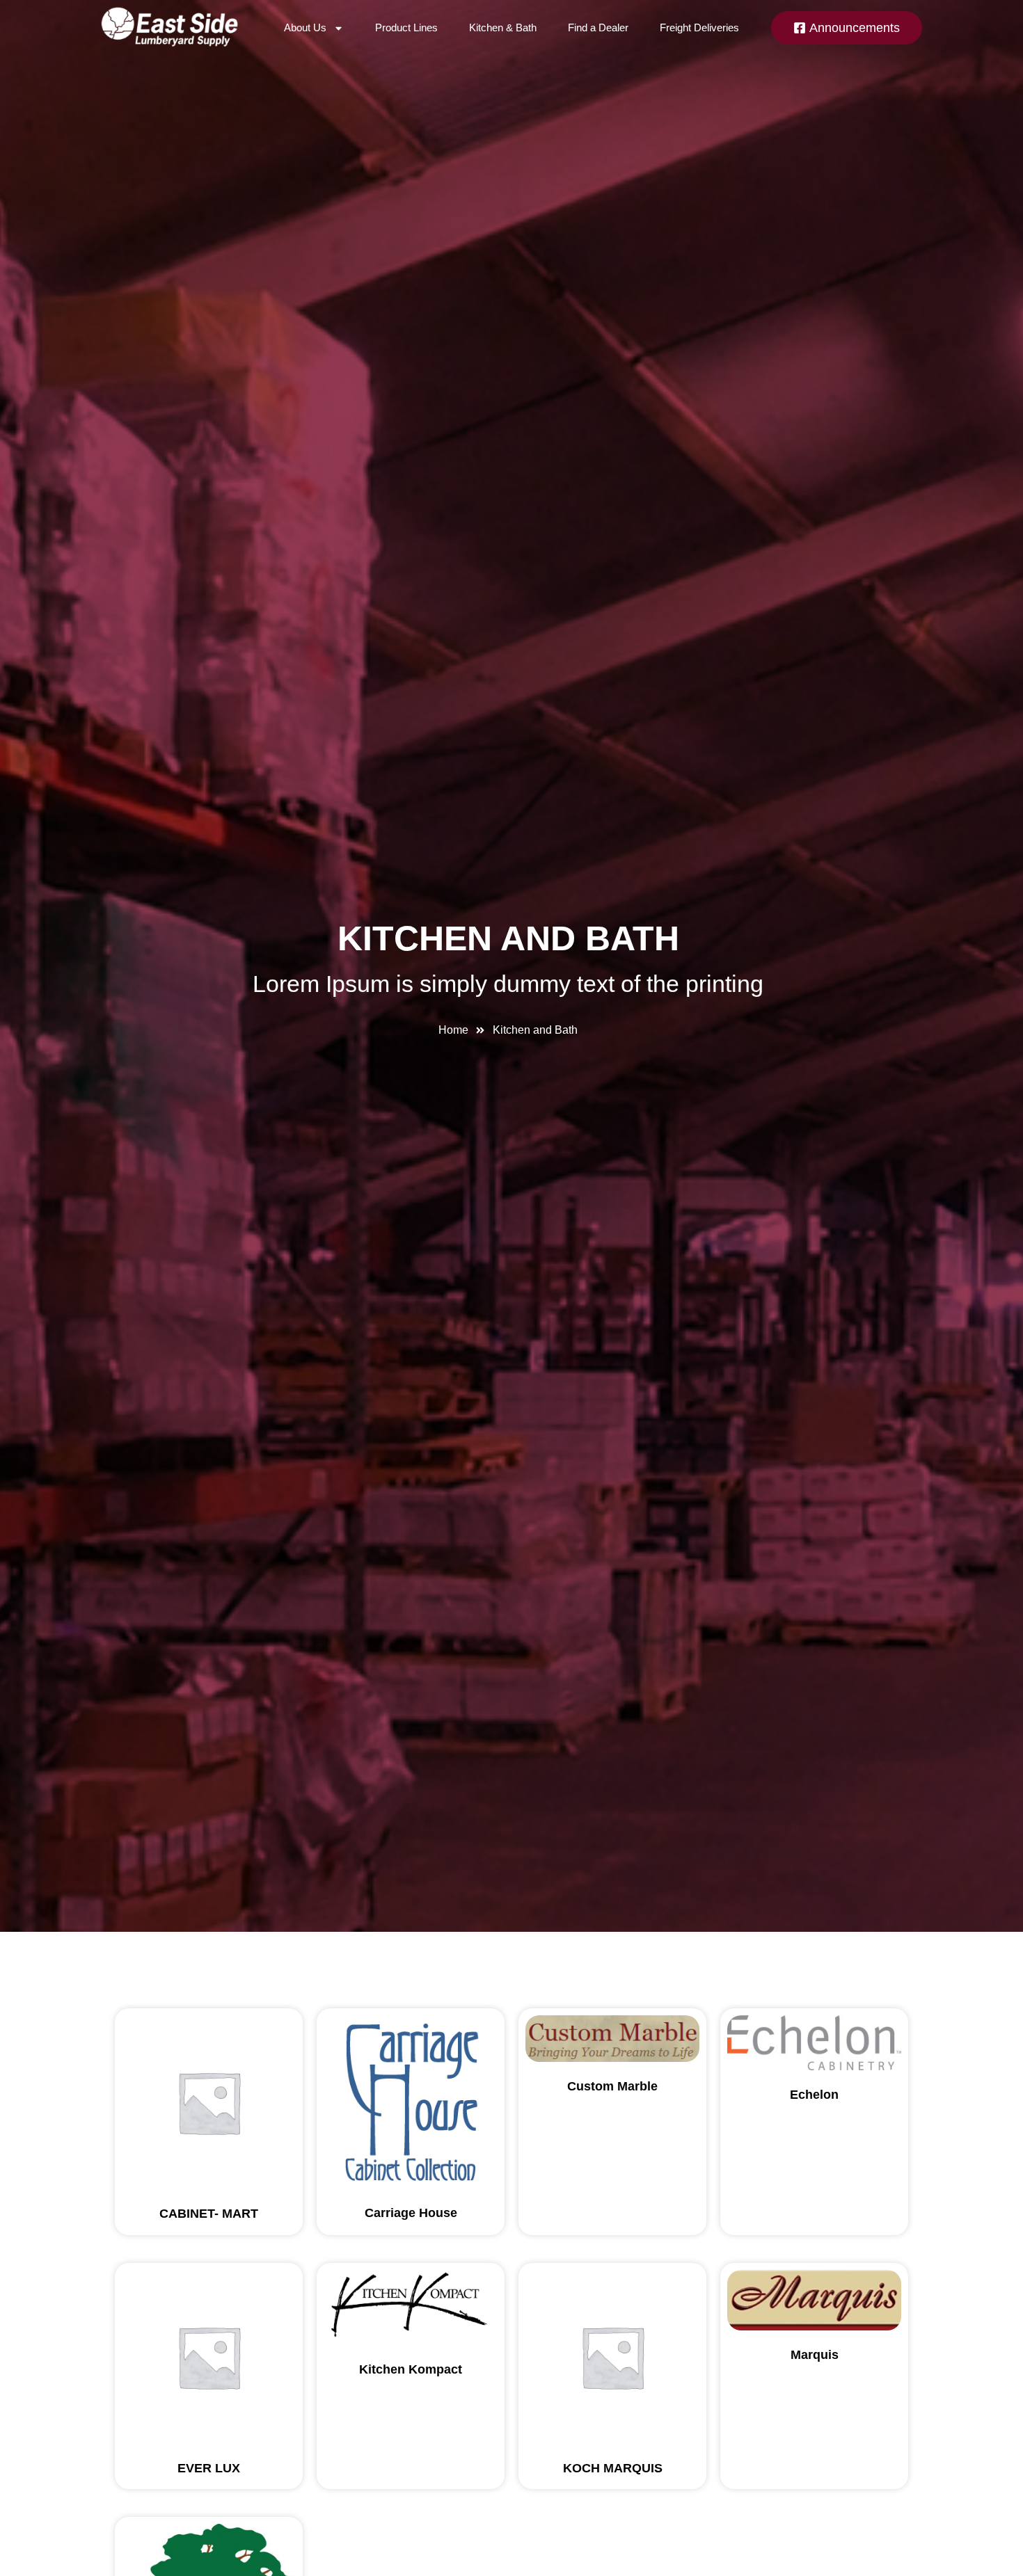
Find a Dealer (598, 27)
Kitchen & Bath (503, 27)
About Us (305, 27)
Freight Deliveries (699, 27)
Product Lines (406, 27)
